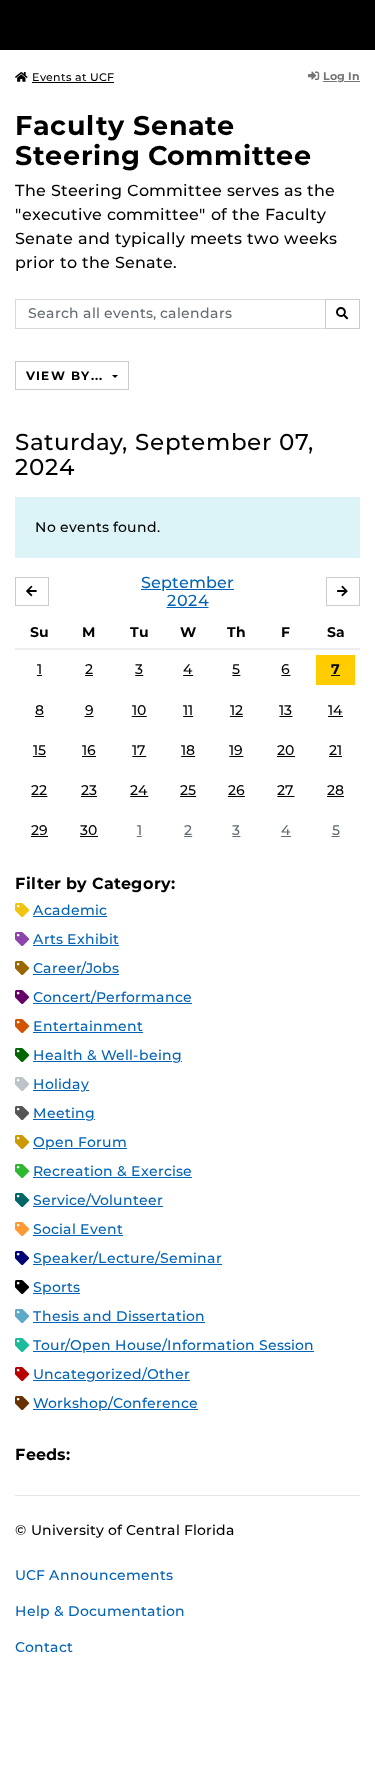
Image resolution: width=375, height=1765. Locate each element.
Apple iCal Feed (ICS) (96, 1454)
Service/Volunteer (98, 1200)
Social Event (78, 1229)
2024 (188, 600)
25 (188, 790)
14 (335, 710)
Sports (56, 1287)
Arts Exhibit (76, 939)
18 (188, 750)
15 (39, 750)
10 (139, 710)
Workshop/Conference (115, 1403)
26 (236, 790)
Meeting (64, 1113)
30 (89, 830)
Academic (70, 910)
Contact (44, 1647)
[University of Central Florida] (152, 24)
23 (89, 790)
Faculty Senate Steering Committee (163, 140)
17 (139, 750)
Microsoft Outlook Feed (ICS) (130, 1454)
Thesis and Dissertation (119, 1316)
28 (335, 790)
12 (236, 710)
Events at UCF (73, 77)
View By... (67, 375)
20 (286, 750)
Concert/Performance (112, 997)
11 (188, 710)
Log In (341, 76)
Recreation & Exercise (112, 1171)
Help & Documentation (100, 1611)
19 (236, 750)
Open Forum (80, 1142)
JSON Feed (232, 1454)
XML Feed (198, 1454)
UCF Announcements (94, 1575)
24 (139, 790)
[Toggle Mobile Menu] (355, 23)
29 (39, 830)
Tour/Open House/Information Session (173, 1345)
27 (285, 790)
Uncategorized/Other (111, 1374)
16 (89, 750)
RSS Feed (164, 1454)
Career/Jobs (76, 968)
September (187, 582)
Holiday (61, 1084)
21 (335, 750)
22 (39, 790)
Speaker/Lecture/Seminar (127, 1258)
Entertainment (88, 1026)
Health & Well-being (107, 1055)
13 (285, 710)
